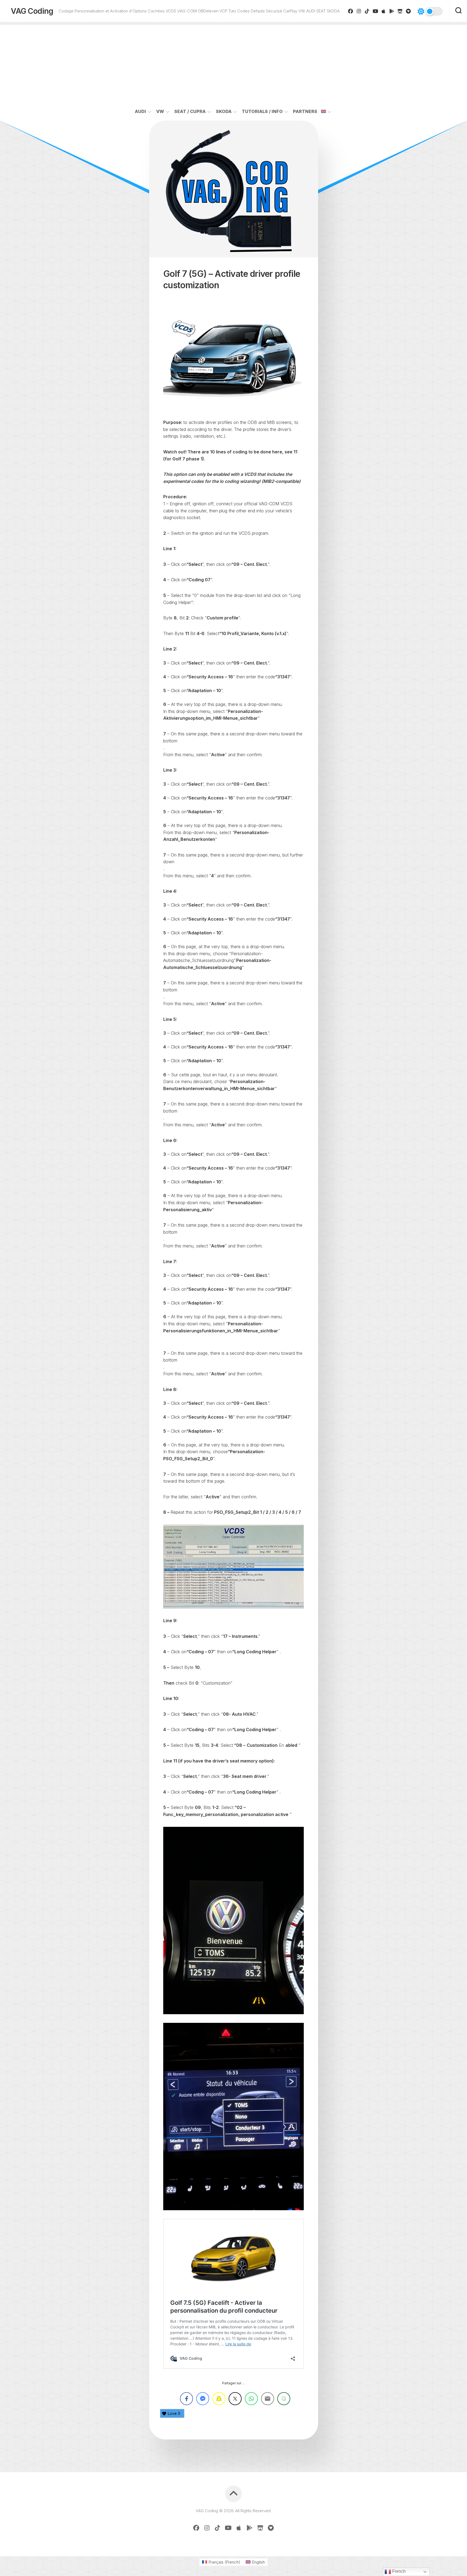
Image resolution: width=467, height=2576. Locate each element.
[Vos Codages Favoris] (408, 11)
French (398, 2571)
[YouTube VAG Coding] (376, 11)
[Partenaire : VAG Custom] (400, 11)
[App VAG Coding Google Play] (392, 11)
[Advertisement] (234, 63)
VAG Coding (32, 11)
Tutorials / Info (262, 111)
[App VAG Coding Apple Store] (384, 11)
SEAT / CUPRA (190, 111)
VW (160, 111)
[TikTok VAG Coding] (367, 11)
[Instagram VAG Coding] (359, 11)
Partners (305, 111)
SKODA (224, 111)
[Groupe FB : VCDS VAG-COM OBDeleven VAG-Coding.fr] (351, 11)
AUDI (140, 111)
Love (174, 2413)
